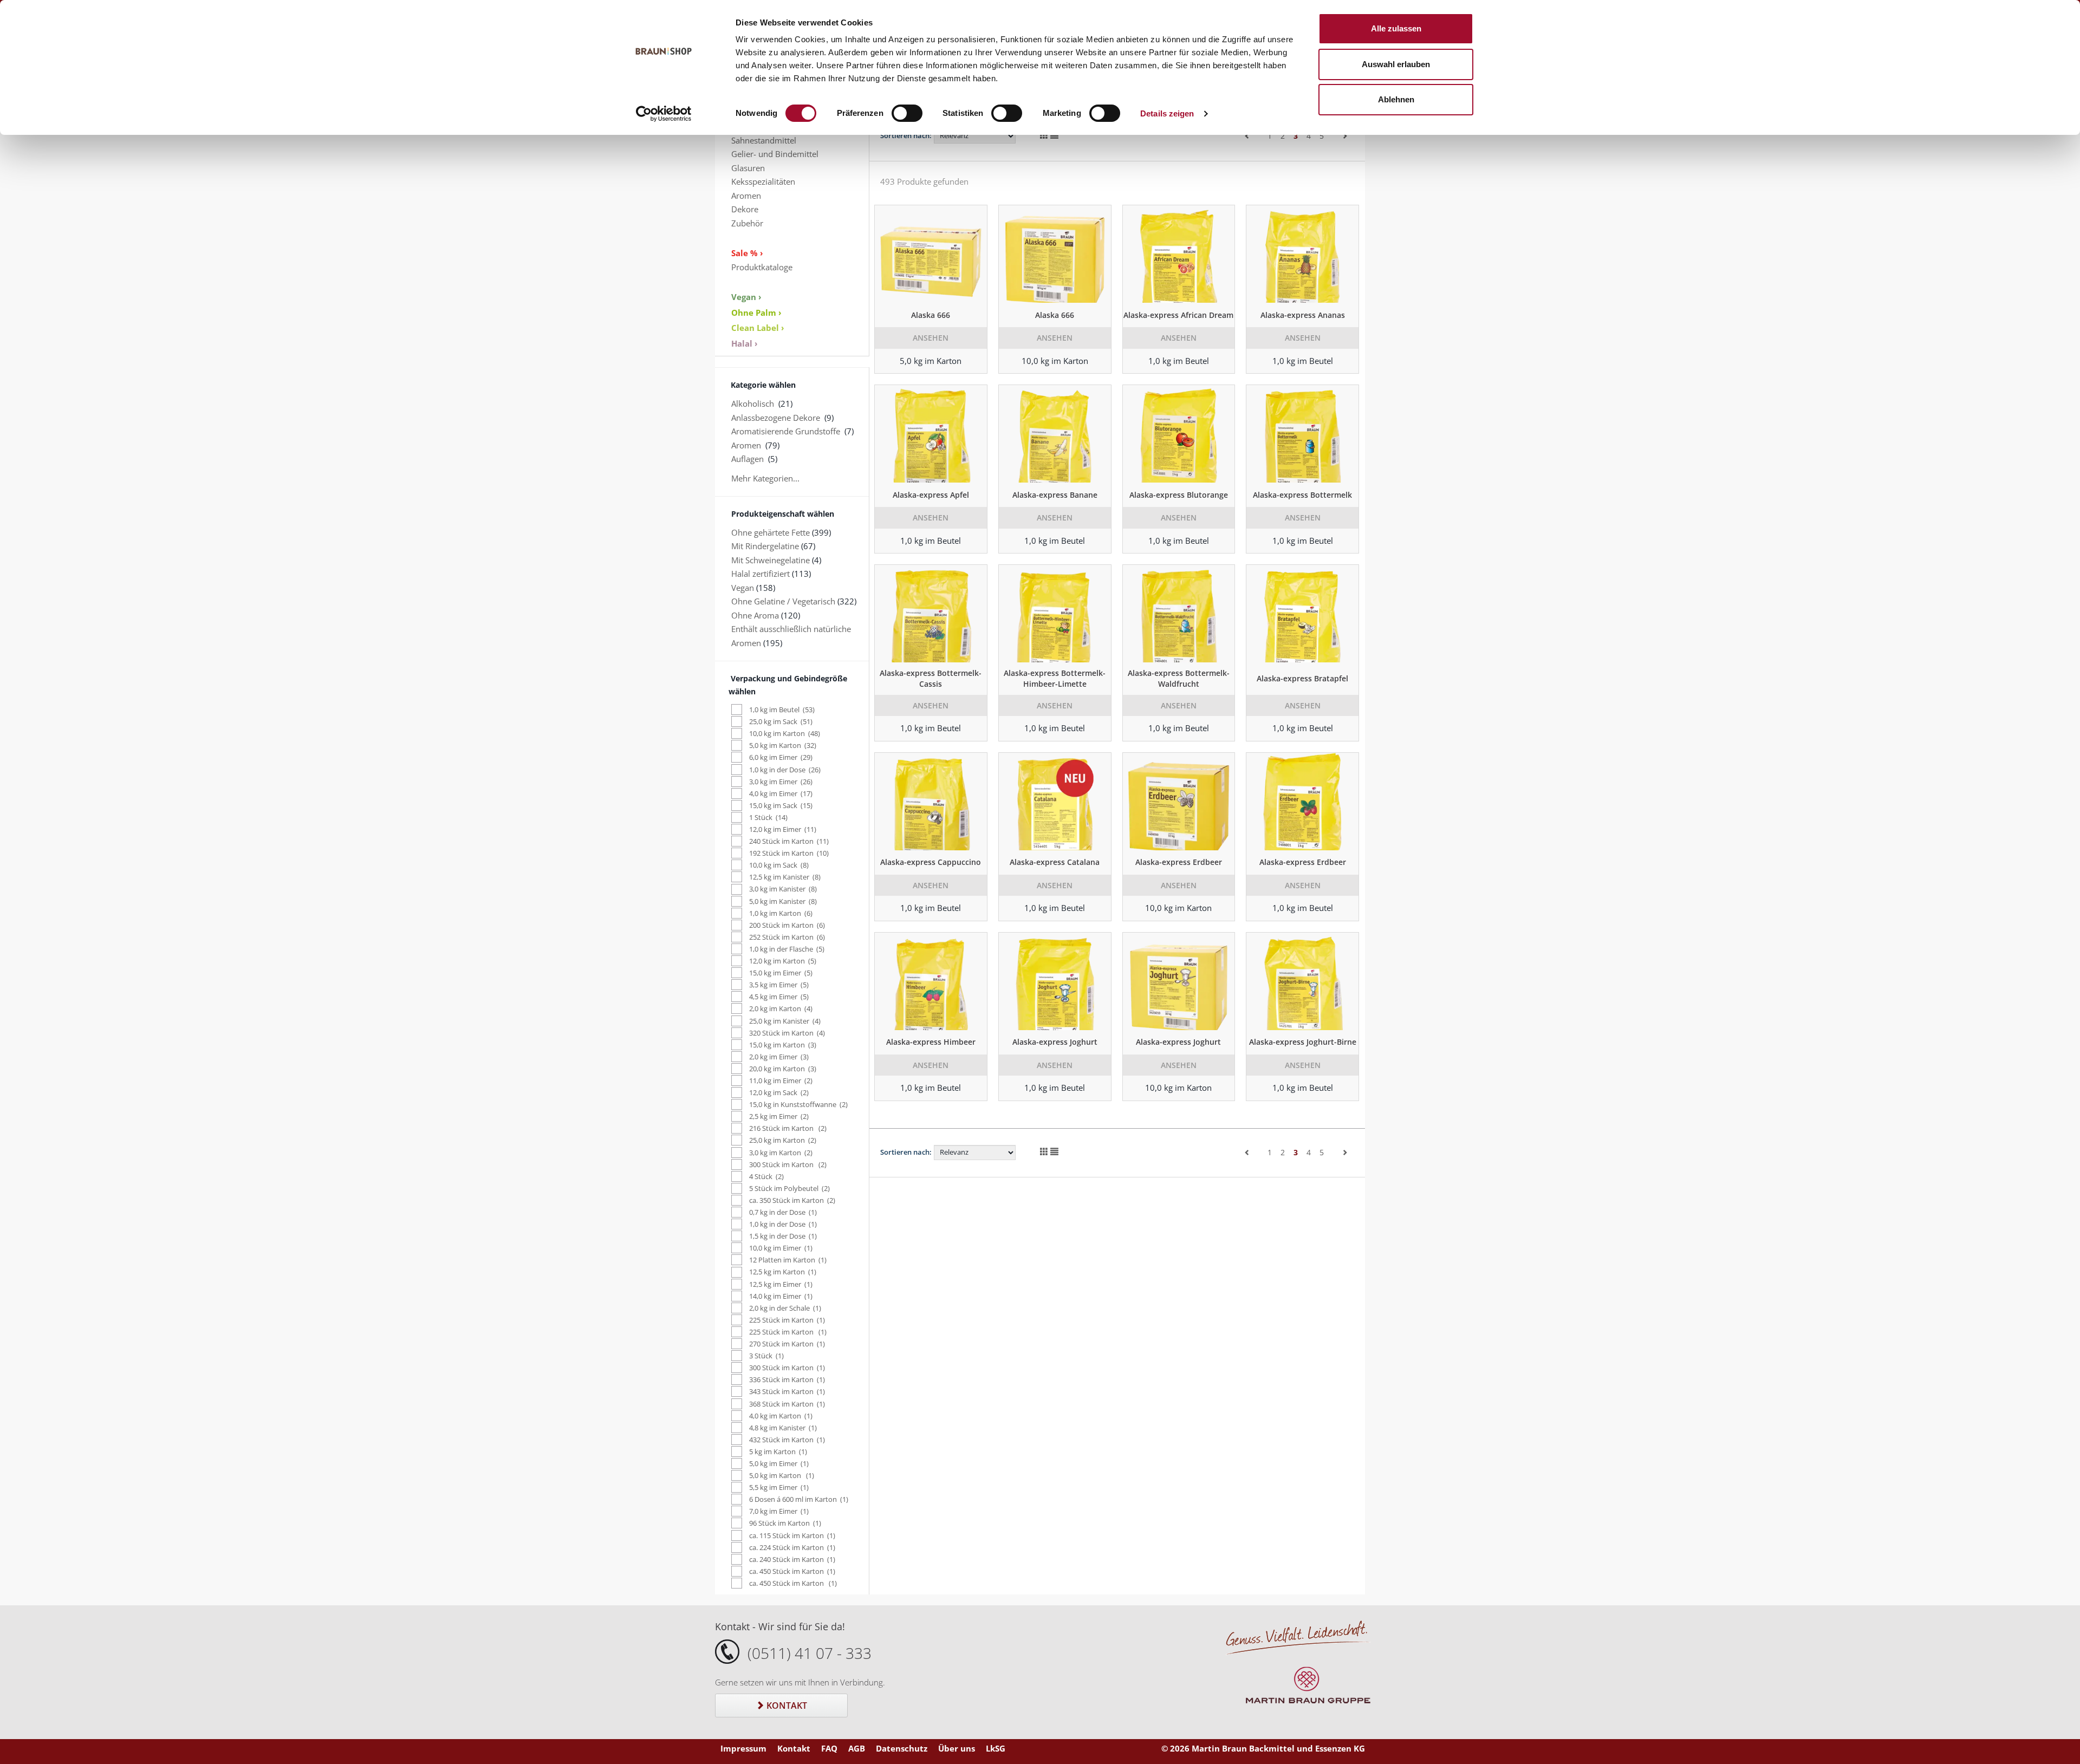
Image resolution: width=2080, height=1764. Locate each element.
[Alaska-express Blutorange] (1179, 434)
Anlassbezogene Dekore (776, 418)
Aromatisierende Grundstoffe (786, 431)
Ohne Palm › (756, 313)
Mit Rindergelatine (765, 546)
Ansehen (931, 338)
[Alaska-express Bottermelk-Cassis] (931, 614)
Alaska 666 (931, 315)
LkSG (996, 1748)
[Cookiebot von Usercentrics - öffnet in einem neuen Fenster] (664, 114)
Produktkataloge (762, 267)
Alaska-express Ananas (1303, 315)
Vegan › (746, 297)
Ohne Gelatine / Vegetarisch (783, 601)
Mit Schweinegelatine (771, 560)
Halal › (745, 343)
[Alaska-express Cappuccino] (931, 802)
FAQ (829, 1748)
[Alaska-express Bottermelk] (1302, 434)
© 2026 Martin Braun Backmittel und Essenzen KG (1263, 1748)
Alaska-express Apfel (931, 495)
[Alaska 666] (931, 254)
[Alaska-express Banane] (1055, 434)
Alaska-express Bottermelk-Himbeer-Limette (1055, 678)
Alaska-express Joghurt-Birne (1303, 1042)
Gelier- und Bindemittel (775, 154)
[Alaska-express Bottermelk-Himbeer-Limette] (1055, 614)
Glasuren (748, 168)
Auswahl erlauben (1396, 64)
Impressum (743, 1748)
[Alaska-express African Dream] (1179, 254)
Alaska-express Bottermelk (1302, 495)
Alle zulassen (1396, 28)
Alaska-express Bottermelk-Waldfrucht (1179, 678)
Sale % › (747, 253)
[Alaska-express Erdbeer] (1179, 802)
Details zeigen (1167, 113)
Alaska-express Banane (1055, 495)
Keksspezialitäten (763, 181)
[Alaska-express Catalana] (1055, 802)
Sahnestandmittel (764, 140)
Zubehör (747, 223)
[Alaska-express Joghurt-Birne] (1302, 981)
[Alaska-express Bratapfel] (1302, 614)
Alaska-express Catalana (1055, 862)
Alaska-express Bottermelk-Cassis (931, 678)
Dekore (745, 209)
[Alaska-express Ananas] (1302, 254)
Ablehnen (1396, 99)
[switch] (907, 113)
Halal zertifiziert (760, 574)
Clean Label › (758, 328)
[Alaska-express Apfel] (931, 434)
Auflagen (747, 459)
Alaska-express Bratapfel (1302, 678)
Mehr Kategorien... (765, 478)
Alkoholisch (753, 403)
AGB (857, 1748)
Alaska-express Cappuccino (931, 862)
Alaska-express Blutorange (1179, 495)
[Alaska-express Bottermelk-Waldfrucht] (1179, 614)
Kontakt (786, 1706)
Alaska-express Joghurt (1055, 1042)
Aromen (746, 196)
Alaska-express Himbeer (931, 1042)
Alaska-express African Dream (1178, 315)
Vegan (743, 588)
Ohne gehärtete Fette (771, 532)
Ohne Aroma (755, 615)
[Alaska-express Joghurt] (1055, 981)
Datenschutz (902, 1748)
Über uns (957, 1748)
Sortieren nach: (906, 135)
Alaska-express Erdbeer (1179, 862)
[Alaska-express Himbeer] (931, 981)
